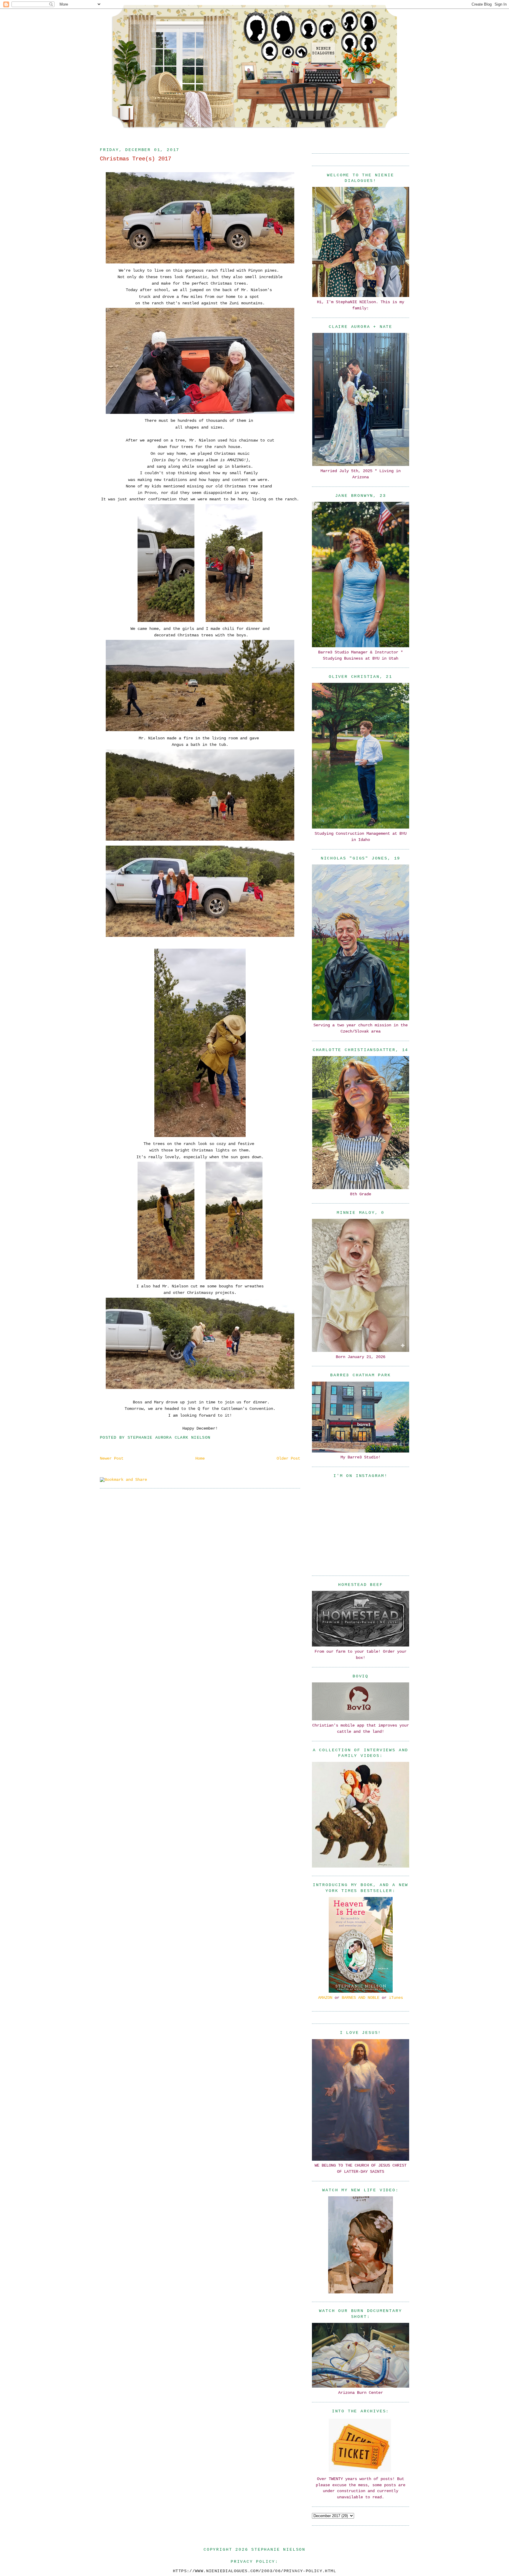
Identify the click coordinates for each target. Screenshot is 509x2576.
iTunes (396, 1998)
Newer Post (112, 1458)
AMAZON (325, 1998)
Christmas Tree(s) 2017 (135, 159)
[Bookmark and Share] (123, 1480)
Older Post (288, 1458)
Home (200, 1458)
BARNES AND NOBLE (361, 1998)
